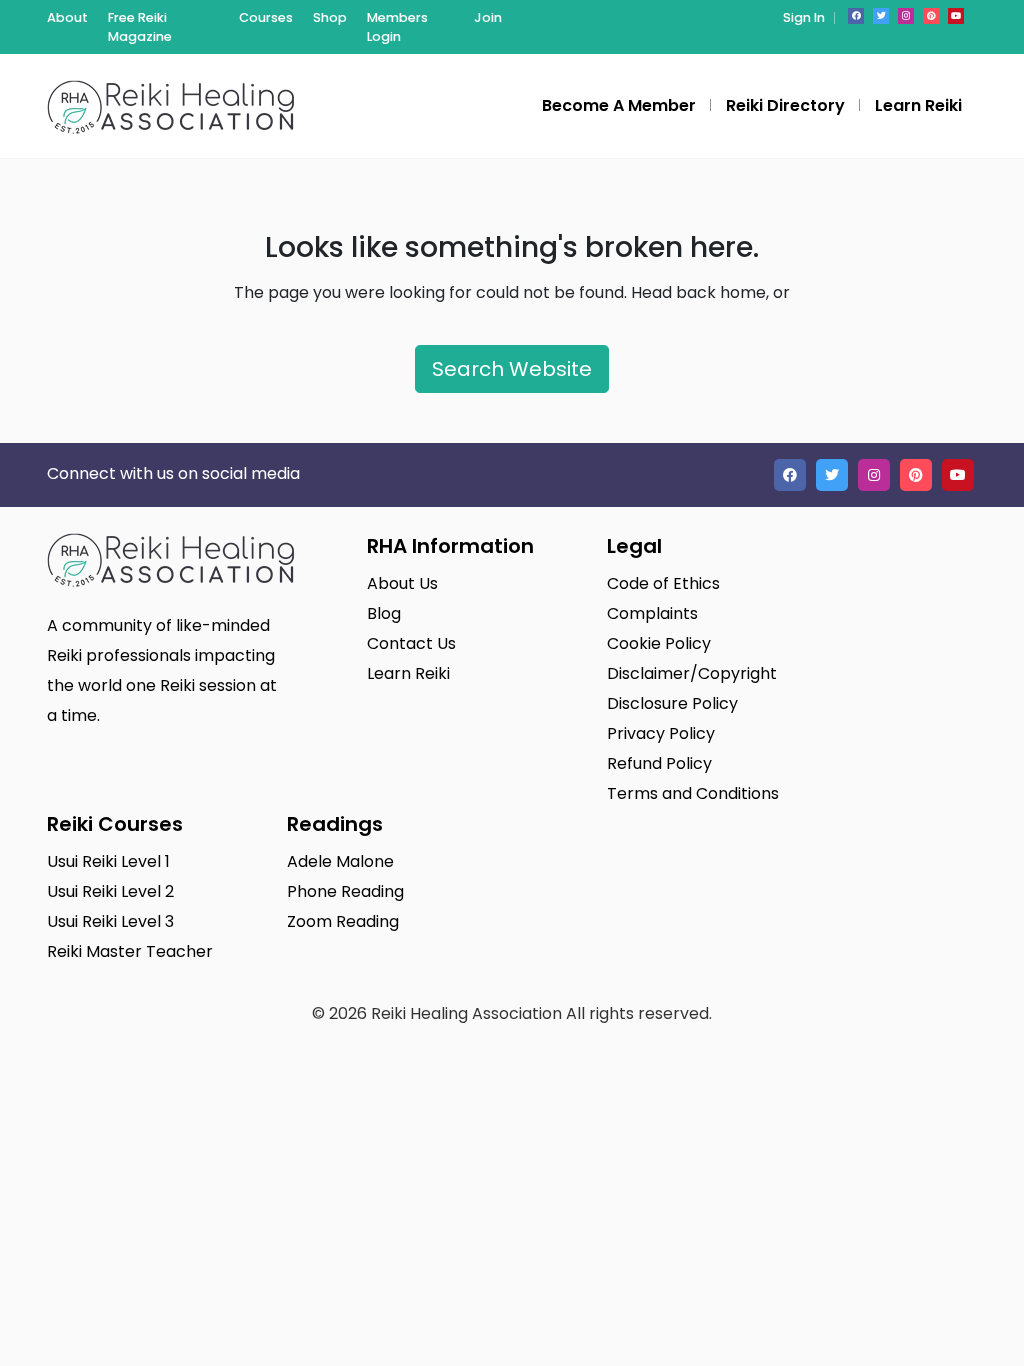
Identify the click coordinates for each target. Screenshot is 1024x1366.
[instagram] (906, 16)
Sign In (804, 17)
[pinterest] (931, 16)
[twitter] (881, 16)
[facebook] (856, 16)
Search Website (512, 369)
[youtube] (956, 16)
